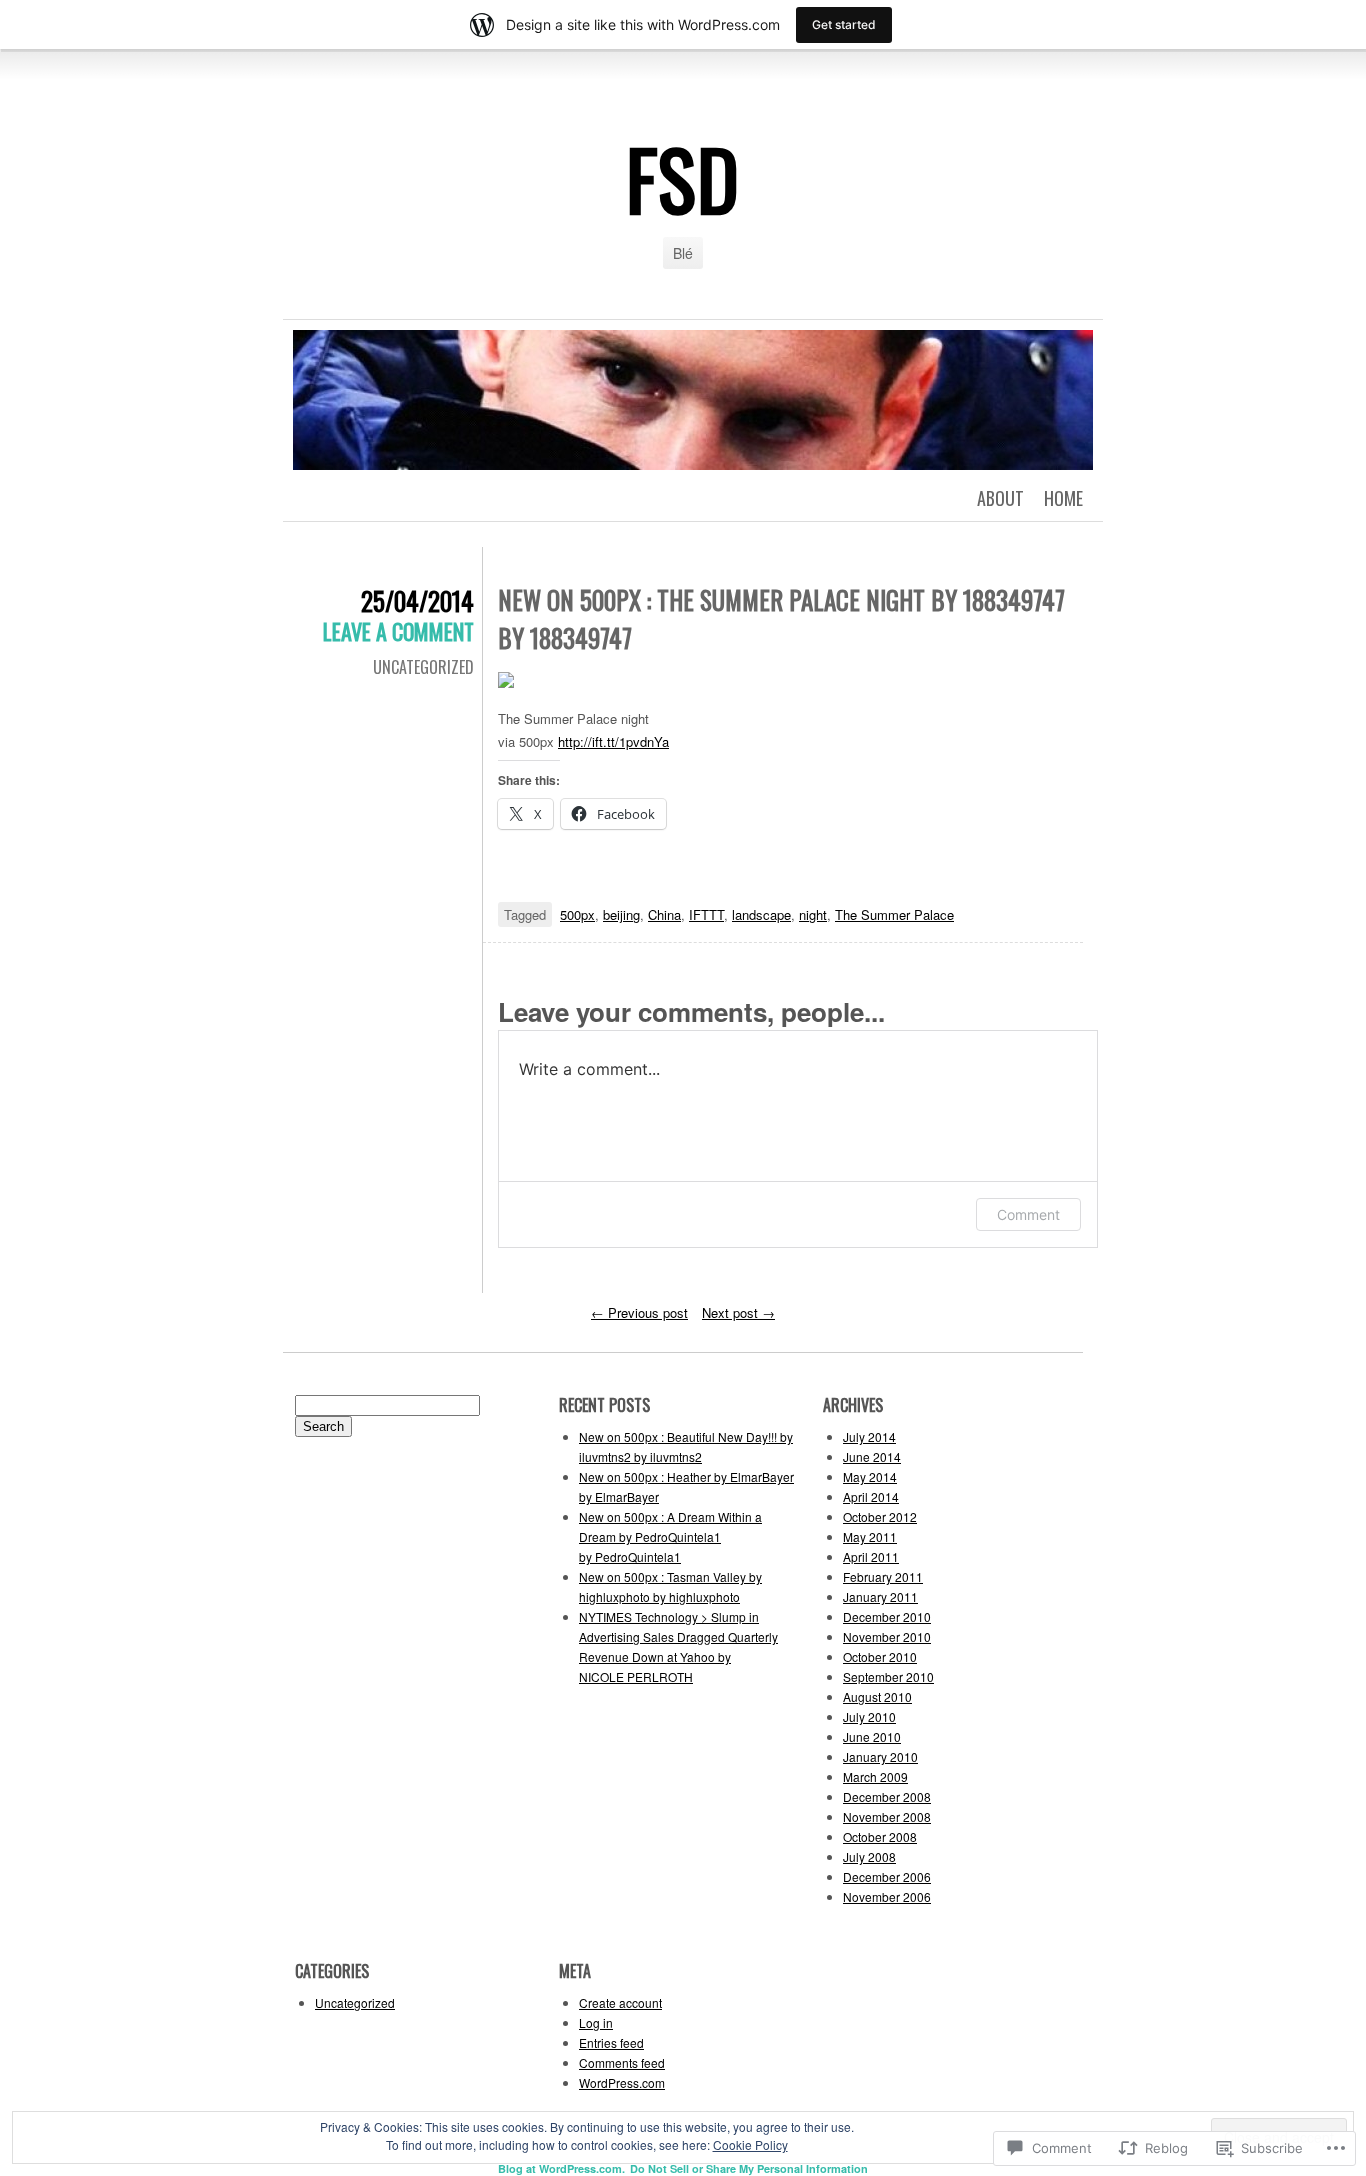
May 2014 (870, 1476)
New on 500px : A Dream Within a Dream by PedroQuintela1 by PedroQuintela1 (670, 1536)
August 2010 (877, 1696)
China (664, 914)
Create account (620, 2002)
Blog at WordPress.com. (561, 2168)
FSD (683, 178)
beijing (621, 914)
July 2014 (869, 1436)
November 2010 (887, 1636)
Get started (844, 24)
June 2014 (872, 1456)
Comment (1028, 1214)
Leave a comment (398, 631)
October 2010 (880, 1656)
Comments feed (622, 2062)
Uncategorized (423, 667)
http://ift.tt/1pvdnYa (613, 741)
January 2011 (880, 1596)
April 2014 (871, 1496)
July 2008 (869, 1856)
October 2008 (880, 1836)
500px (577, 914)
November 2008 (887, 1816)
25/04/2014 (417, 600)
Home (1063, 498)
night (813, 914)
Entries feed (611, 2042)
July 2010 (869, 1716)
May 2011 (870, 1536)
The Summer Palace (894, 914)
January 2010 (880, 1756)
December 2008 (887, 1796)
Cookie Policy (750, 2144)
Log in (596, 2022)
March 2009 (875, 1776)
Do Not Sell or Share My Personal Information (749, 2168)
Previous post (639, 1312)
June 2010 (872, 1736)
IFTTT (706, 914)
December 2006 (887, 1876)
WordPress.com (622, 2082)
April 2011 (871, 1556)
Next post (738, 1312)
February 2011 (883, 1576)
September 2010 (888, 1676)
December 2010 (887, 1616)
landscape (761, 914)
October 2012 (880, 1516)
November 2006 (887, 1896)
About (1000, 498)
